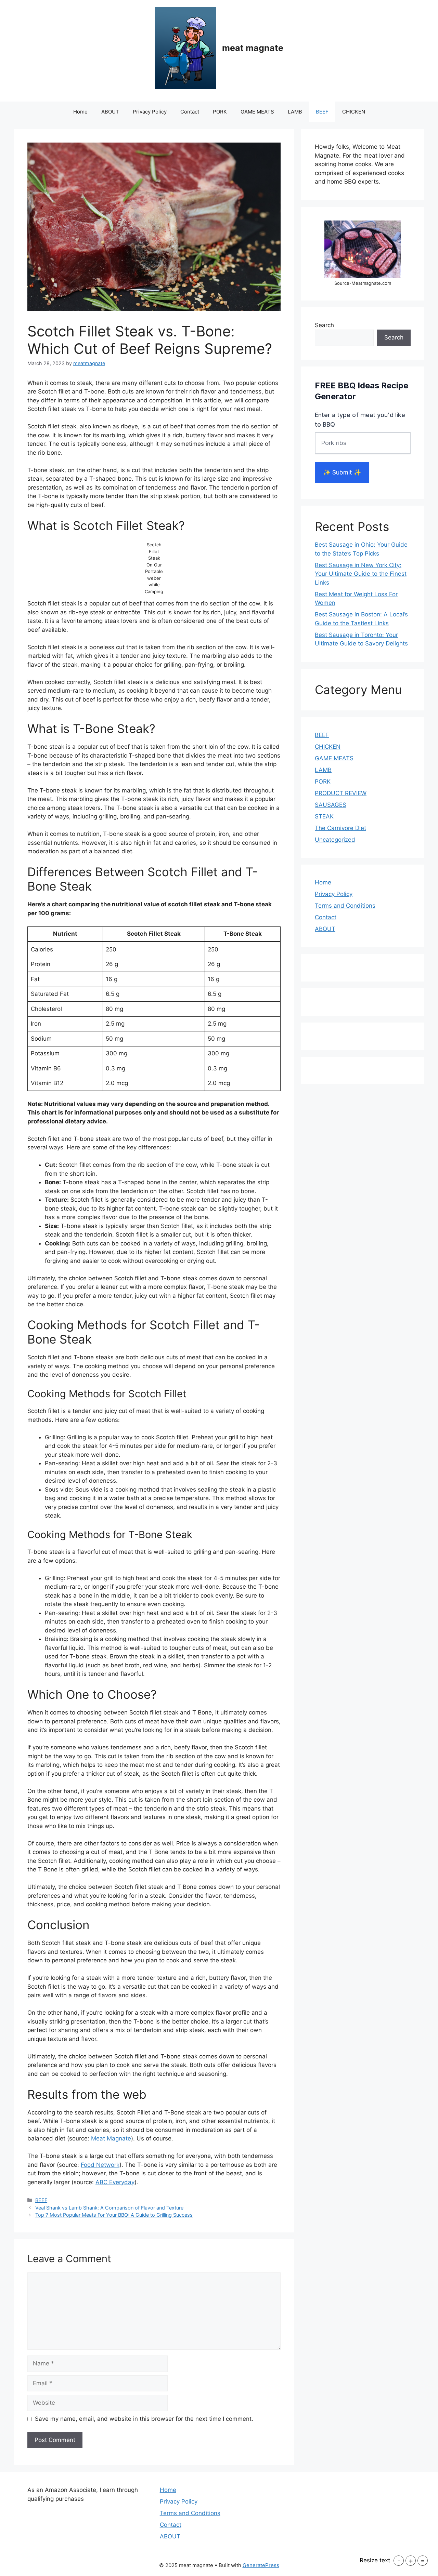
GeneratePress (261, 2565)
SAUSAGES (331, 805)
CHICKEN (354, 112)
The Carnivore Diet (340, 828)
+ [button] (411, 2561)
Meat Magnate (111, 2138)
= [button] (423, 2561)
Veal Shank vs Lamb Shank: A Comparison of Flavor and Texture (109, 2208)
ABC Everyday (115, 2182)
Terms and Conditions (345, 906)
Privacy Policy (150, 112)
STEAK (324, 816)
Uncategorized (335, 840)
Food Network (100, 2165)
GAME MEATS (257, 112)
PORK (220, 112)
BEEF (322, 112)
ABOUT (110, 112)
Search (324, 325)
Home (80, 112)
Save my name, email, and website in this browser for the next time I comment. (144, 2419)
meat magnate (253, 48)
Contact (190, 112)
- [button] (399, 2561)
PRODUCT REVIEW (341, 793)
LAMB (295, 112)
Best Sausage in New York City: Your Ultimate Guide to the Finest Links (361, 574)
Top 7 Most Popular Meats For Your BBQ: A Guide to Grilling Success (114, 2215)
